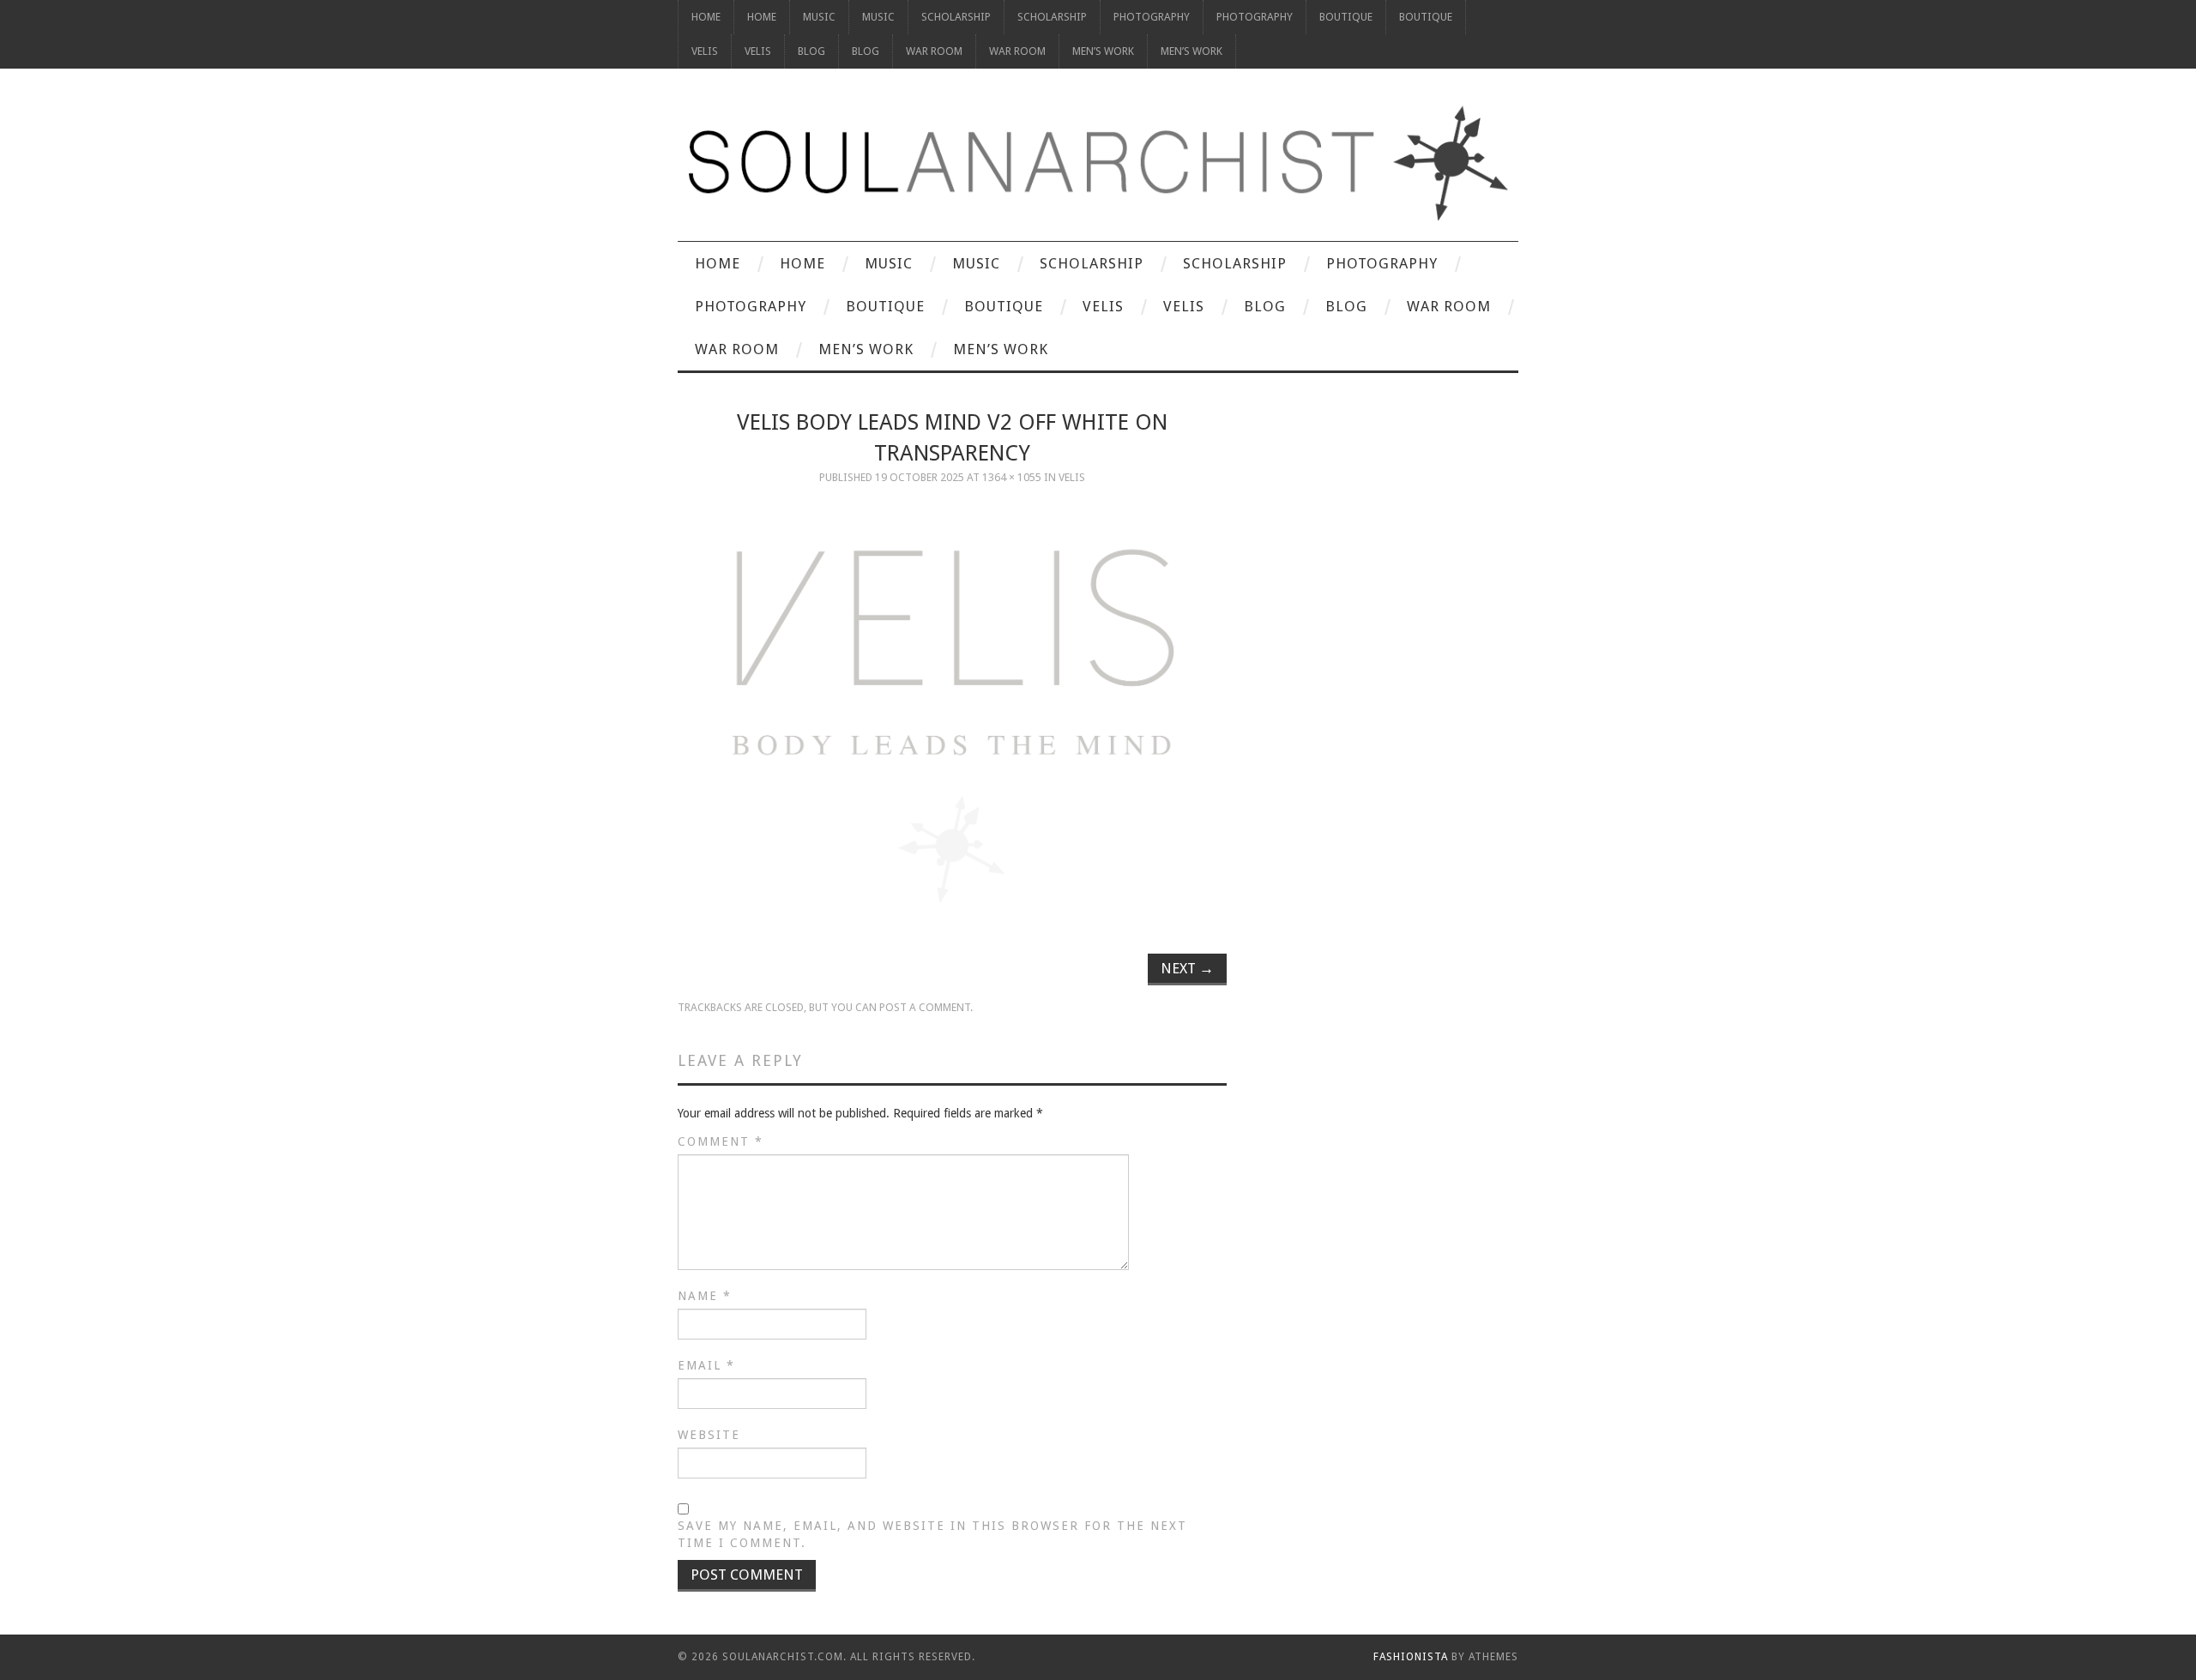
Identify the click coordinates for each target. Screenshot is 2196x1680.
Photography (1152, 17)
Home (706, 17)
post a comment (925, 1007)
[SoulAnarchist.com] (1098, 163)
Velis (705, 51)
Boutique (1346, 17)
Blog (811, 51)
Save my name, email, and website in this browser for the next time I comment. (932, 1534)
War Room (934, 51)
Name (705, 1296)
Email (706, 1365)
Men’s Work (1103, 51)
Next (1187, 968)
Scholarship (956, 17)
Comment (721, 1141)
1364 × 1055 (1012, 477)
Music (819, 17)
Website (709, 1435)
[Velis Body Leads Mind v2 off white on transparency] (952, 716)
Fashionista (1411, 1657)
